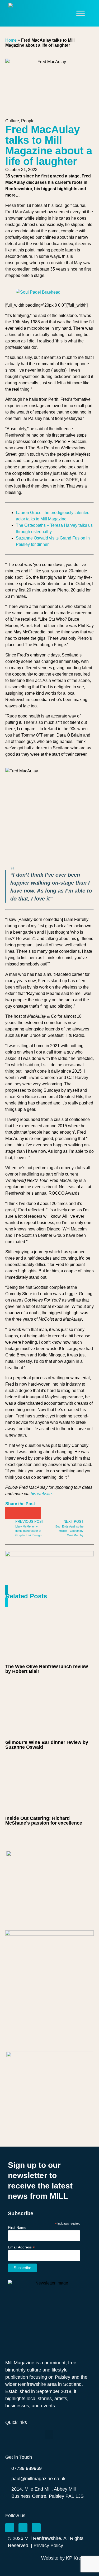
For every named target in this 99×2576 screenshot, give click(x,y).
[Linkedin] (36, 2528)
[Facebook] (10, 2528)
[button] (11, 1513)
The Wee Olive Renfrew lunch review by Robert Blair (47, 1669)
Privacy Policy (48, 2545)
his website (41, 1494)
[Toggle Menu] (81, 13)
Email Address (21, 2247)
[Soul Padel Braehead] (38, 292)
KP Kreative (79, 2558)
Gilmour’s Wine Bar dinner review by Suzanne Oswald (47, 1745)
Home (11, 40)
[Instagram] (23, 2528)
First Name (17, 2227)
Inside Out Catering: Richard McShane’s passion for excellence (44, 1821)
